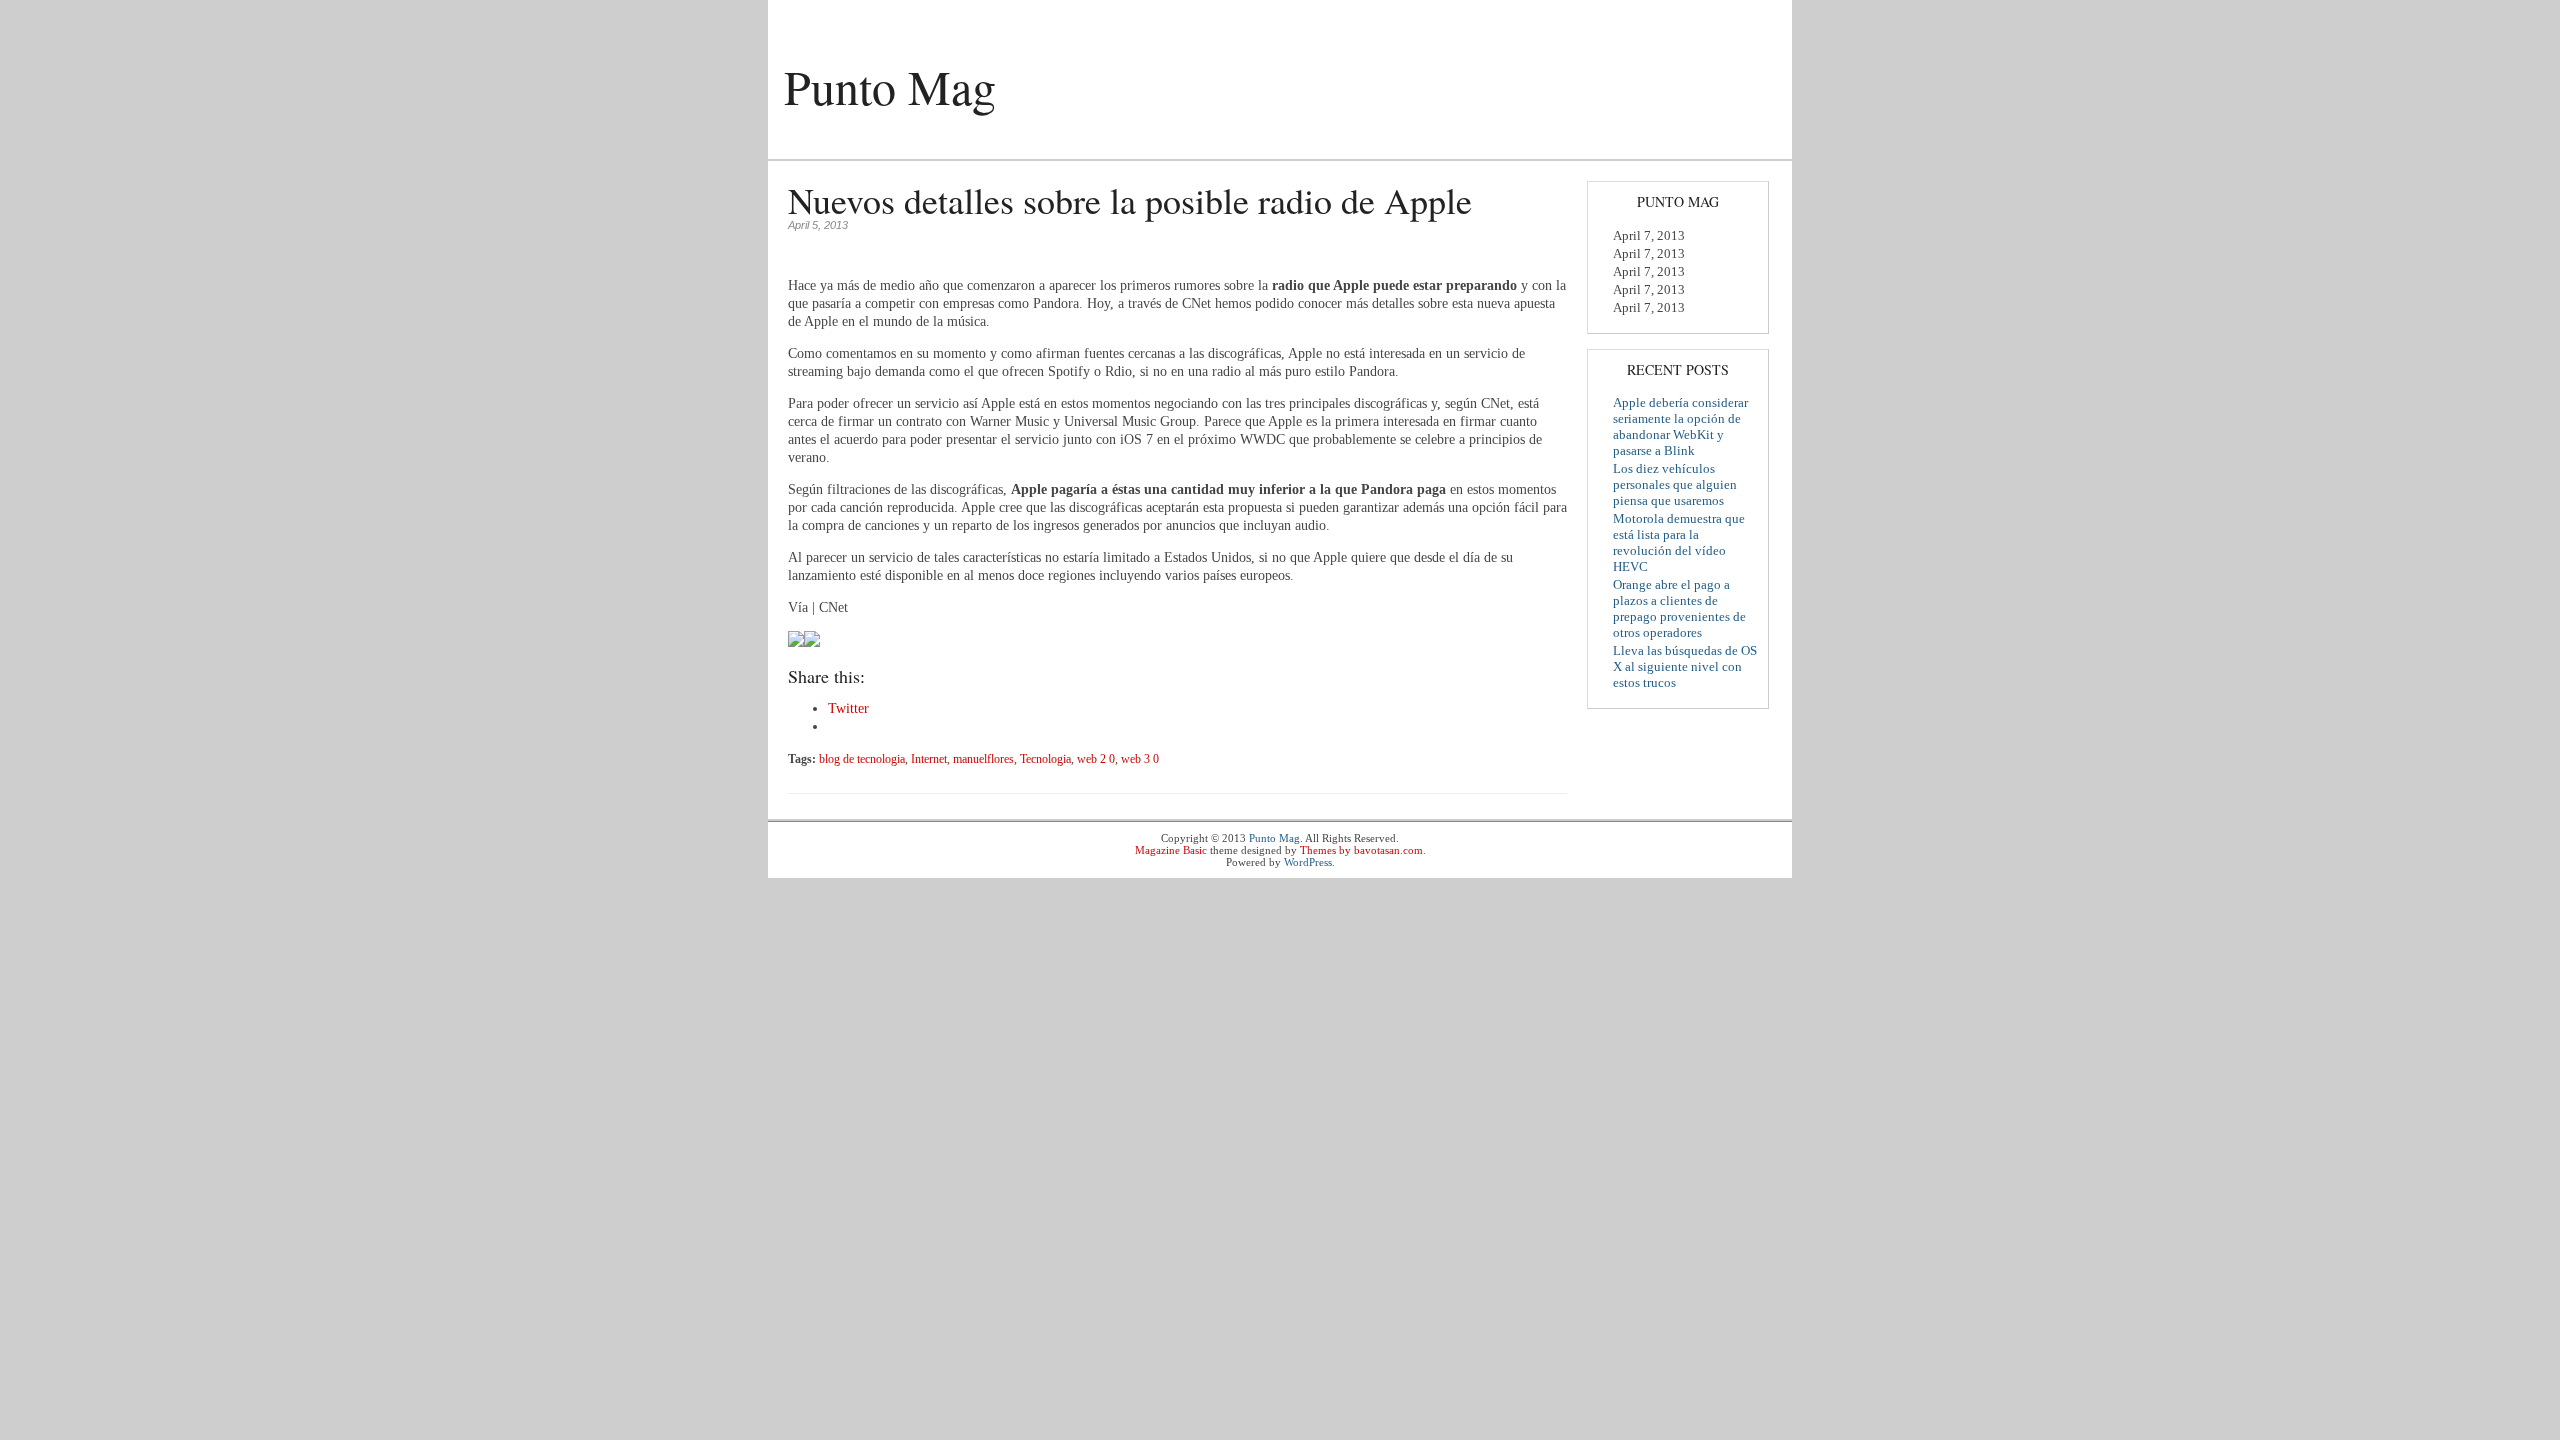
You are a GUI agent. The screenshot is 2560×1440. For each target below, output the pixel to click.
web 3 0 (1140, 759)
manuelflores (983, 759)
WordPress (1308, 862)
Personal (938, 144)
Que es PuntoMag (833, 144)
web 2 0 (1096, 759)
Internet (929, 759)
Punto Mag (890, 86)
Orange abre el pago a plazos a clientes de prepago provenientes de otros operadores (1679, 608)
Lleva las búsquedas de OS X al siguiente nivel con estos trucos (1685, 666)
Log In (1756, 17)
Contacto (1018, 144)
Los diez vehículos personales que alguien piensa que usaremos (1675, 484)
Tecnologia (1045, 759)
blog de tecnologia (862, 759)
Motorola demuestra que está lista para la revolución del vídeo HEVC (1679, 542)
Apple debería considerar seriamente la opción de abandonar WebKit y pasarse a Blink (1680, 426)
